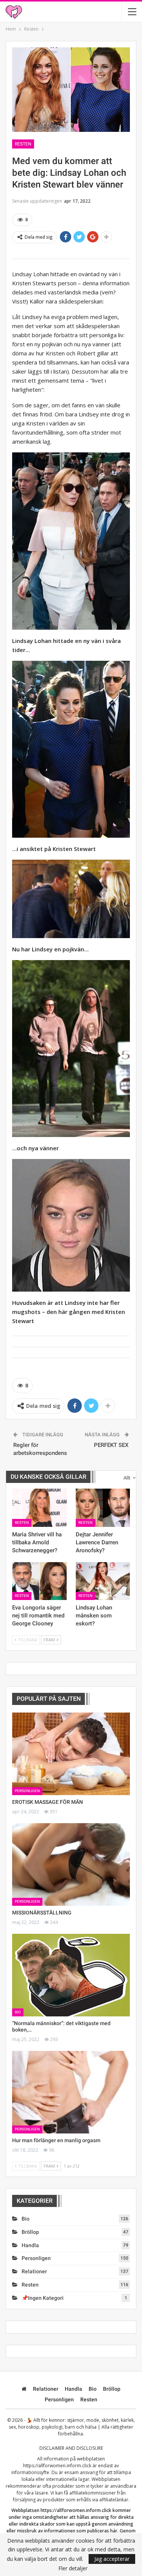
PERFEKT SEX (111, 1445)
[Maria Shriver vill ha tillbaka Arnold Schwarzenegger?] (39, 1508)
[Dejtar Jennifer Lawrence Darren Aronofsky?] (103, 1508)
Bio (18, 2012)
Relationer (34, 2271)
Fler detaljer (73, 2568)
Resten (23, 144)
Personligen (27, 1791)
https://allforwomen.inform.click (57, 2466)
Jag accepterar (112, 2559)
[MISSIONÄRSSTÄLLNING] (71, 1864)
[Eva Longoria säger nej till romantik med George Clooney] (39, 1581)
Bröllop (30, 2232)
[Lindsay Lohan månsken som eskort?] (103, 1581)
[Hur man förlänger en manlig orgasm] (71, 2092)
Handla (30, 2245)
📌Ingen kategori (43, 2298)
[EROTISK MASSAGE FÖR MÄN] (71, 1754)
